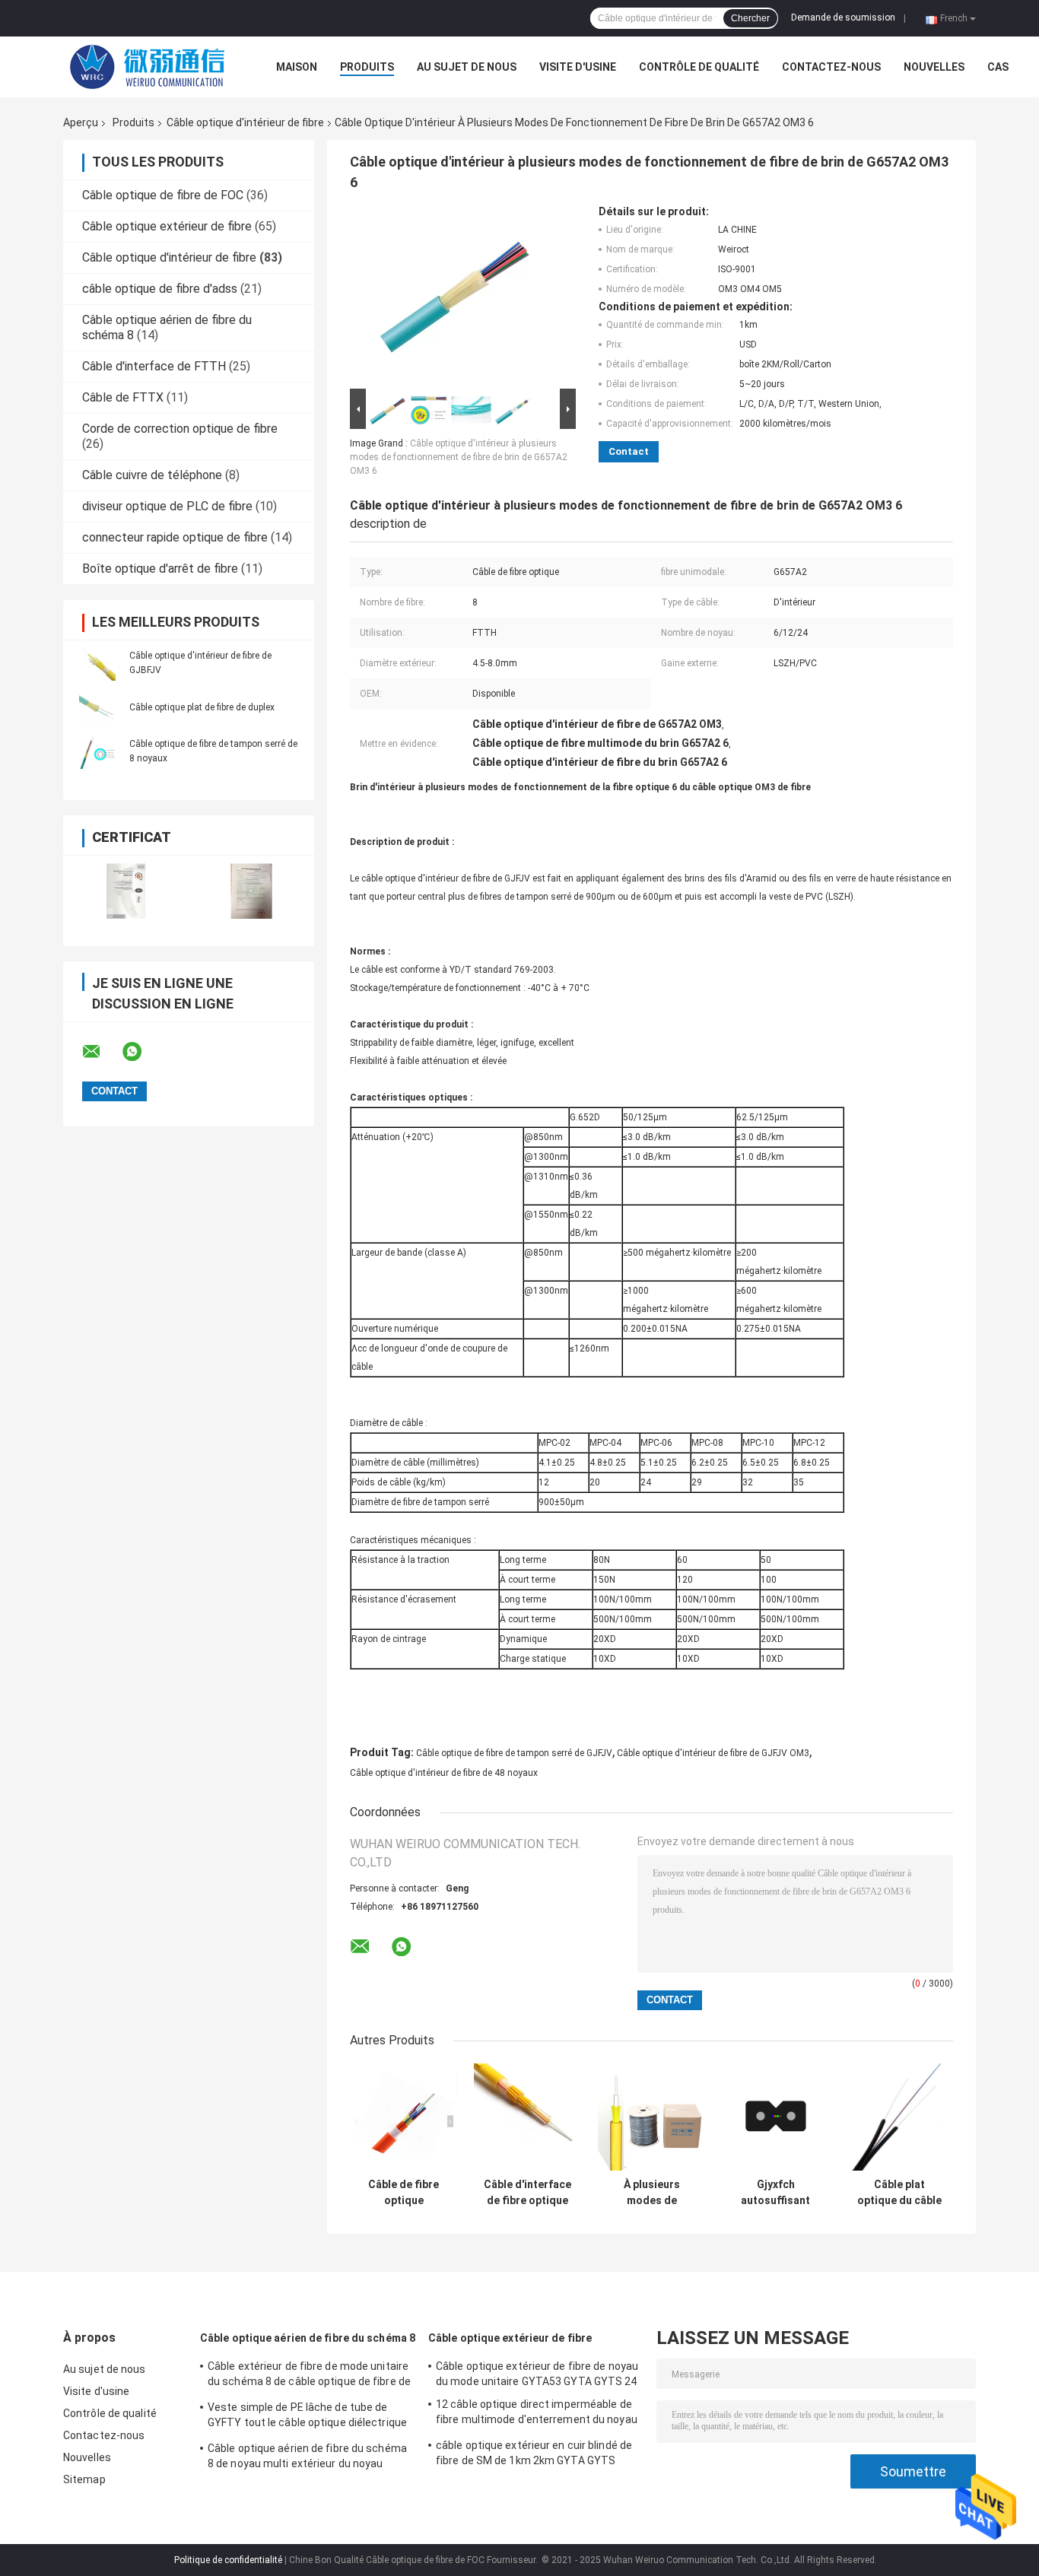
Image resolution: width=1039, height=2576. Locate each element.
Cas (998, 67)
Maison (297, 67)
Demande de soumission (843, 17)
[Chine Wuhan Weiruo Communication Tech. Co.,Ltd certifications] (126, 891)
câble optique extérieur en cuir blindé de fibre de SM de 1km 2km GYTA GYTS (534, 2453)
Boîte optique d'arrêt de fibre (160, 569)
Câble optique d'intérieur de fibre (245, 122)
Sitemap (84, 2479)
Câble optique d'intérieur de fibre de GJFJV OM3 (713, 1753)
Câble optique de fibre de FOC (163, 195)
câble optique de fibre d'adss (160, 289)
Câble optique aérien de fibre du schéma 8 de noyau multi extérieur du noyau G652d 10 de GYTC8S (307, 2458)
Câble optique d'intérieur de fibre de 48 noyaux (444, 1773)
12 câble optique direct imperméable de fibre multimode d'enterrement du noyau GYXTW (537, 2414)
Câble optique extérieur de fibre (167, 226)
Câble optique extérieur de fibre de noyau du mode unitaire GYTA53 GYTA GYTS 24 (537, 2374)
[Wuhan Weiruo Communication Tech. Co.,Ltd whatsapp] (141, 1052)
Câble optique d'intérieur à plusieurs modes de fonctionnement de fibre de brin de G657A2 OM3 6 (459, 457)
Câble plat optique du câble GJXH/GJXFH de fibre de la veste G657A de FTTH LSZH (899, 2193)
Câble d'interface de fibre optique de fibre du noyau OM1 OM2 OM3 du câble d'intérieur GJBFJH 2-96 (528, 2193)
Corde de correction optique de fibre (180, 429)
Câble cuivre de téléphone (152, 475)
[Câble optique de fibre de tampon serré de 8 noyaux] (97, 751)
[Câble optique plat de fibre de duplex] (97, 707)
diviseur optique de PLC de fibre (167, 506)
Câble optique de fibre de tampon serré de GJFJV (514, 1753)
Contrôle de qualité (699, 67)
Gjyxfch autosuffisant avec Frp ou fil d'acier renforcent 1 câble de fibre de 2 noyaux (775, 2193)
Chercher (750, 18)
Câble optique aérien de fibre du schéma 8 (308, 2338)
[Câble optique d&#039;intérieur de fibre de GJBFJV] (97, 662)
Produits (367, 67)
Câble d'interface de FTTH (154, 366)
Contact (629, 451)
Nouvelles (934, 67)
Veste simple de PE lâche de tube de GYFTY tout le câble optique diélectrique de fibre (307, 2417)
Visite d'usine (578, 67)
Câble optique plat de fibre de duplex (202, 707)
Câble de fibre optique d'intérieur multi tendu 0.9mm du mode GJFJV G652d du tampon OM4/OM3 (404, 2193)
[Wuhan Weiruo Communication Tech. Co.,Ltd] (147, 67)
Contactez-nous (831, 67)
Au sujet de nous (467, 67)
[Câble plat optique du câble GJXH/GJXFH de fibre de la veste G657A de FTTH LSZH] (899, 2117)
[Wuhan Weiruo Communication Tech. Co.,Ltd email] (101, 1052)
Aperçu (81, 122)
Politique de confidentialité (228, 2560)
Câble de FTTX (123, 397)
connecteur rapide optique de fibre (175, 537)
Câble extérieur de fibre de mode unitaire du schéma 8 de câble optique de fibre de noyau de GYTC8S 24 (309, 2376)
